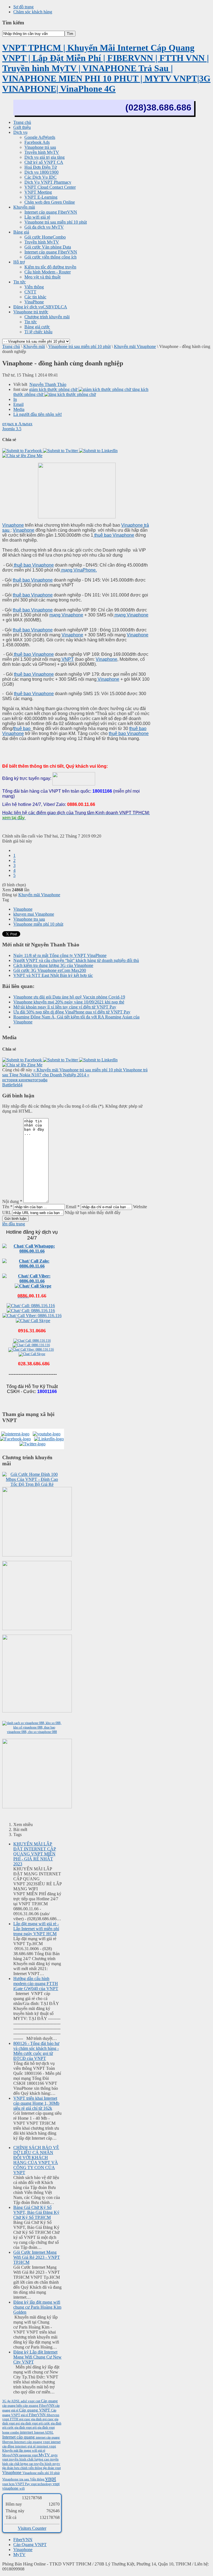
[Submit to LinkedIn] (98, 451)
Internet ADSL (44, 2432)
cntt (38, 2401)
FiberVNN (38, 2415)
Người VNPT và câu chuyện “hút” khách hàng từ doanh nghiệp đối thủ (76, 960)
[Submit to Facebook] (23, 451)
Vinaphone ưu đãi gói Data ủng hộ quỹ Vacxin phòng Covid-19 (69, 997)
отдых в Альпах (17, 424)
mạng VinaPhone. (78, 570)
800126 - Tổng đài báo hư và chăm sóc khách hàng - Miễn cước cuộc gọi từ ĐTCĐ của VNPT (36, 2051)
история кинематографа (25, 1080)
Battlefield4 (12, 1085)
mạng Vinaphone (66, 615)
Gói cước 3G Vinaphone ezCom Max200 (50, 970)
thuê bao (22, 728)
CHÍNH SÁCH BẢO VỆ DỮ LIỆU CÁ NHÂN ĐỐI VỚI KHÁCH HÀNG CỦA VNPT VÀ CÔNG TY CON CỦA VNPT (36, 2160)
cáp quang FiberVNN (39, 2405)
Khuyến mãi (34, 346)
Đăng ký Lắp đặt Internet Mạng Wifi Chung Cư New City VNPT (37, 2357)
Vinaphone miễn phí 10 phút (38, 924)
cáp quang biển (12, 2406)
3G (5, 2401)
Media (19, 409)
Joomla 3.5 (12, 429)
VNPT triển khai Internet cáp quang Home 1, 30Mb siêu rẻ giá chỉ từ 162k (36, 2103)
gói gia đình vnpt (44, 2428)
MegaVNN (11, 2455)
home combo (11, 2432)
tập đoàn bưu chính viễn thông (23, 2468)
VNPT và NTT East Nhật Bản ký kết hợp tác (53, 975)
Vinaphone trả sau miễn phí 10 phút (79, 346)
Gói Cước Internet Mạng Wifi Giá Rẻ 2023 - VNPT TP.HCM (37, 2257)
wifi (22, 2488)
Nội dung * (12, 1201)
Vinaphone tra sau (29, 919)
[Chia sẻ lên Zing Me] (22, 456)
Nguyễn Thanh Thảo (48, 384)
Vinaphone (13, 525)
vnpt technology (42, 2484)
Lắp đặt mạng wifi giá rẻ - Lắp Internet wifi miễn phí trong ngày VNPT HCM (36, 1929)
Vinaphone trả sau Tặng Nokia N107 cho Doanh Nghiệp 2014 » (75, 1072)
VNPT (67, 659)
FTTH (15, 2419)
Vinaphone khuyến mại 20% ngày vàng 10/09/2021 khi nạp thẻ (69, 1002)
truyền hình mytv (47, 2464)
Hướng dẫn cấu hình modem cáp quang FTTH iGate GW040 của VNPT (36, 1984)
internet (27, 2432)
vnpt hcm (9, 2484)
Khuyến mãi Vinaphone (135, 346)
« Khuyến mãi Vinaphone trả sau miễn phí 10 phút (78, 1070)
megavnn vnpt (29, 2455)
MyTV (45, 2455)
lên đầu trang (14, 1224)
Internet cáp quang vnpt (32, 2442)
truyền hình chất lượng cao (30, 2459)
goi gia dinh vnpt (27, 2423)
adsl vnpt (28, 2401)
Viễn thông (38, 2479)
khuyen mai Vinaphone (34, 914)
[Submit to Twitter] (61, 451)
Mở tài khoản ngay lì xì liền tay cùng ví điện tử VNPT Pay (65, 1007)
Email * (73, 1207)
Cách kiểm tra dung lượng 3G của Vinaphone (53, 965)
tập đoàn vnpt (52, 2468)
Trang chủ (11, 346)
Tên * (7, 1207)
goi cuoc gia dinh (31, 2419)
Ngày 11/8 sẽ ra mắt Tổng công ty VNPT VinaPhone (60, 955)
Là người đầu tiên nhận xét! (38, 414)
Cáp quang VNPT (35, 2410)
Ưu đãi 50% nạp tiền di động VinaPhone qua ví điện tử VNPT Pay (72, 1012)
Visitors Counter (32, 2528)
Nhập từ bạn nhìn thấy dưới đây (93, 1213)
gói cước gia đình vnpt (17, 2428)
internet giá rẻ (26, 2446)
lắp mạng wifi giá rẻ (32, 2450)
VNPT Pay (23, 2484)
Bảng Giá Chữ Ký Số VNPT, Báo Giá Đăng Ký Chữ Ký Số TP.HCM (36, 2212)
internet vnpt (46, 2446)
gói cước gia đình (50, 2423)
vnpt (51, 2478)
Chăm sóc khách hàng (33, 12)
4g (9, 2401)
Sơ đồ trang (23, 7)
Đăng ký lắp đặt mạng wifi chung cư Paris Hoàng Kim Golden (37, 2307)
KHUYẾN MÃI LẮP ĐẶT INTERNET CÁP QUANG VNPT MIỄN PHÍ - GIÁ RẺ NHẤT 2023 (35, 1854)
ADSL (16, 2401)
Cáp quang (49, 2401)
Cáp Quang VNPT (30, 2545)
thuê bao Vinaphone (114, 535)
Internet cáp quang (19, 2437)
